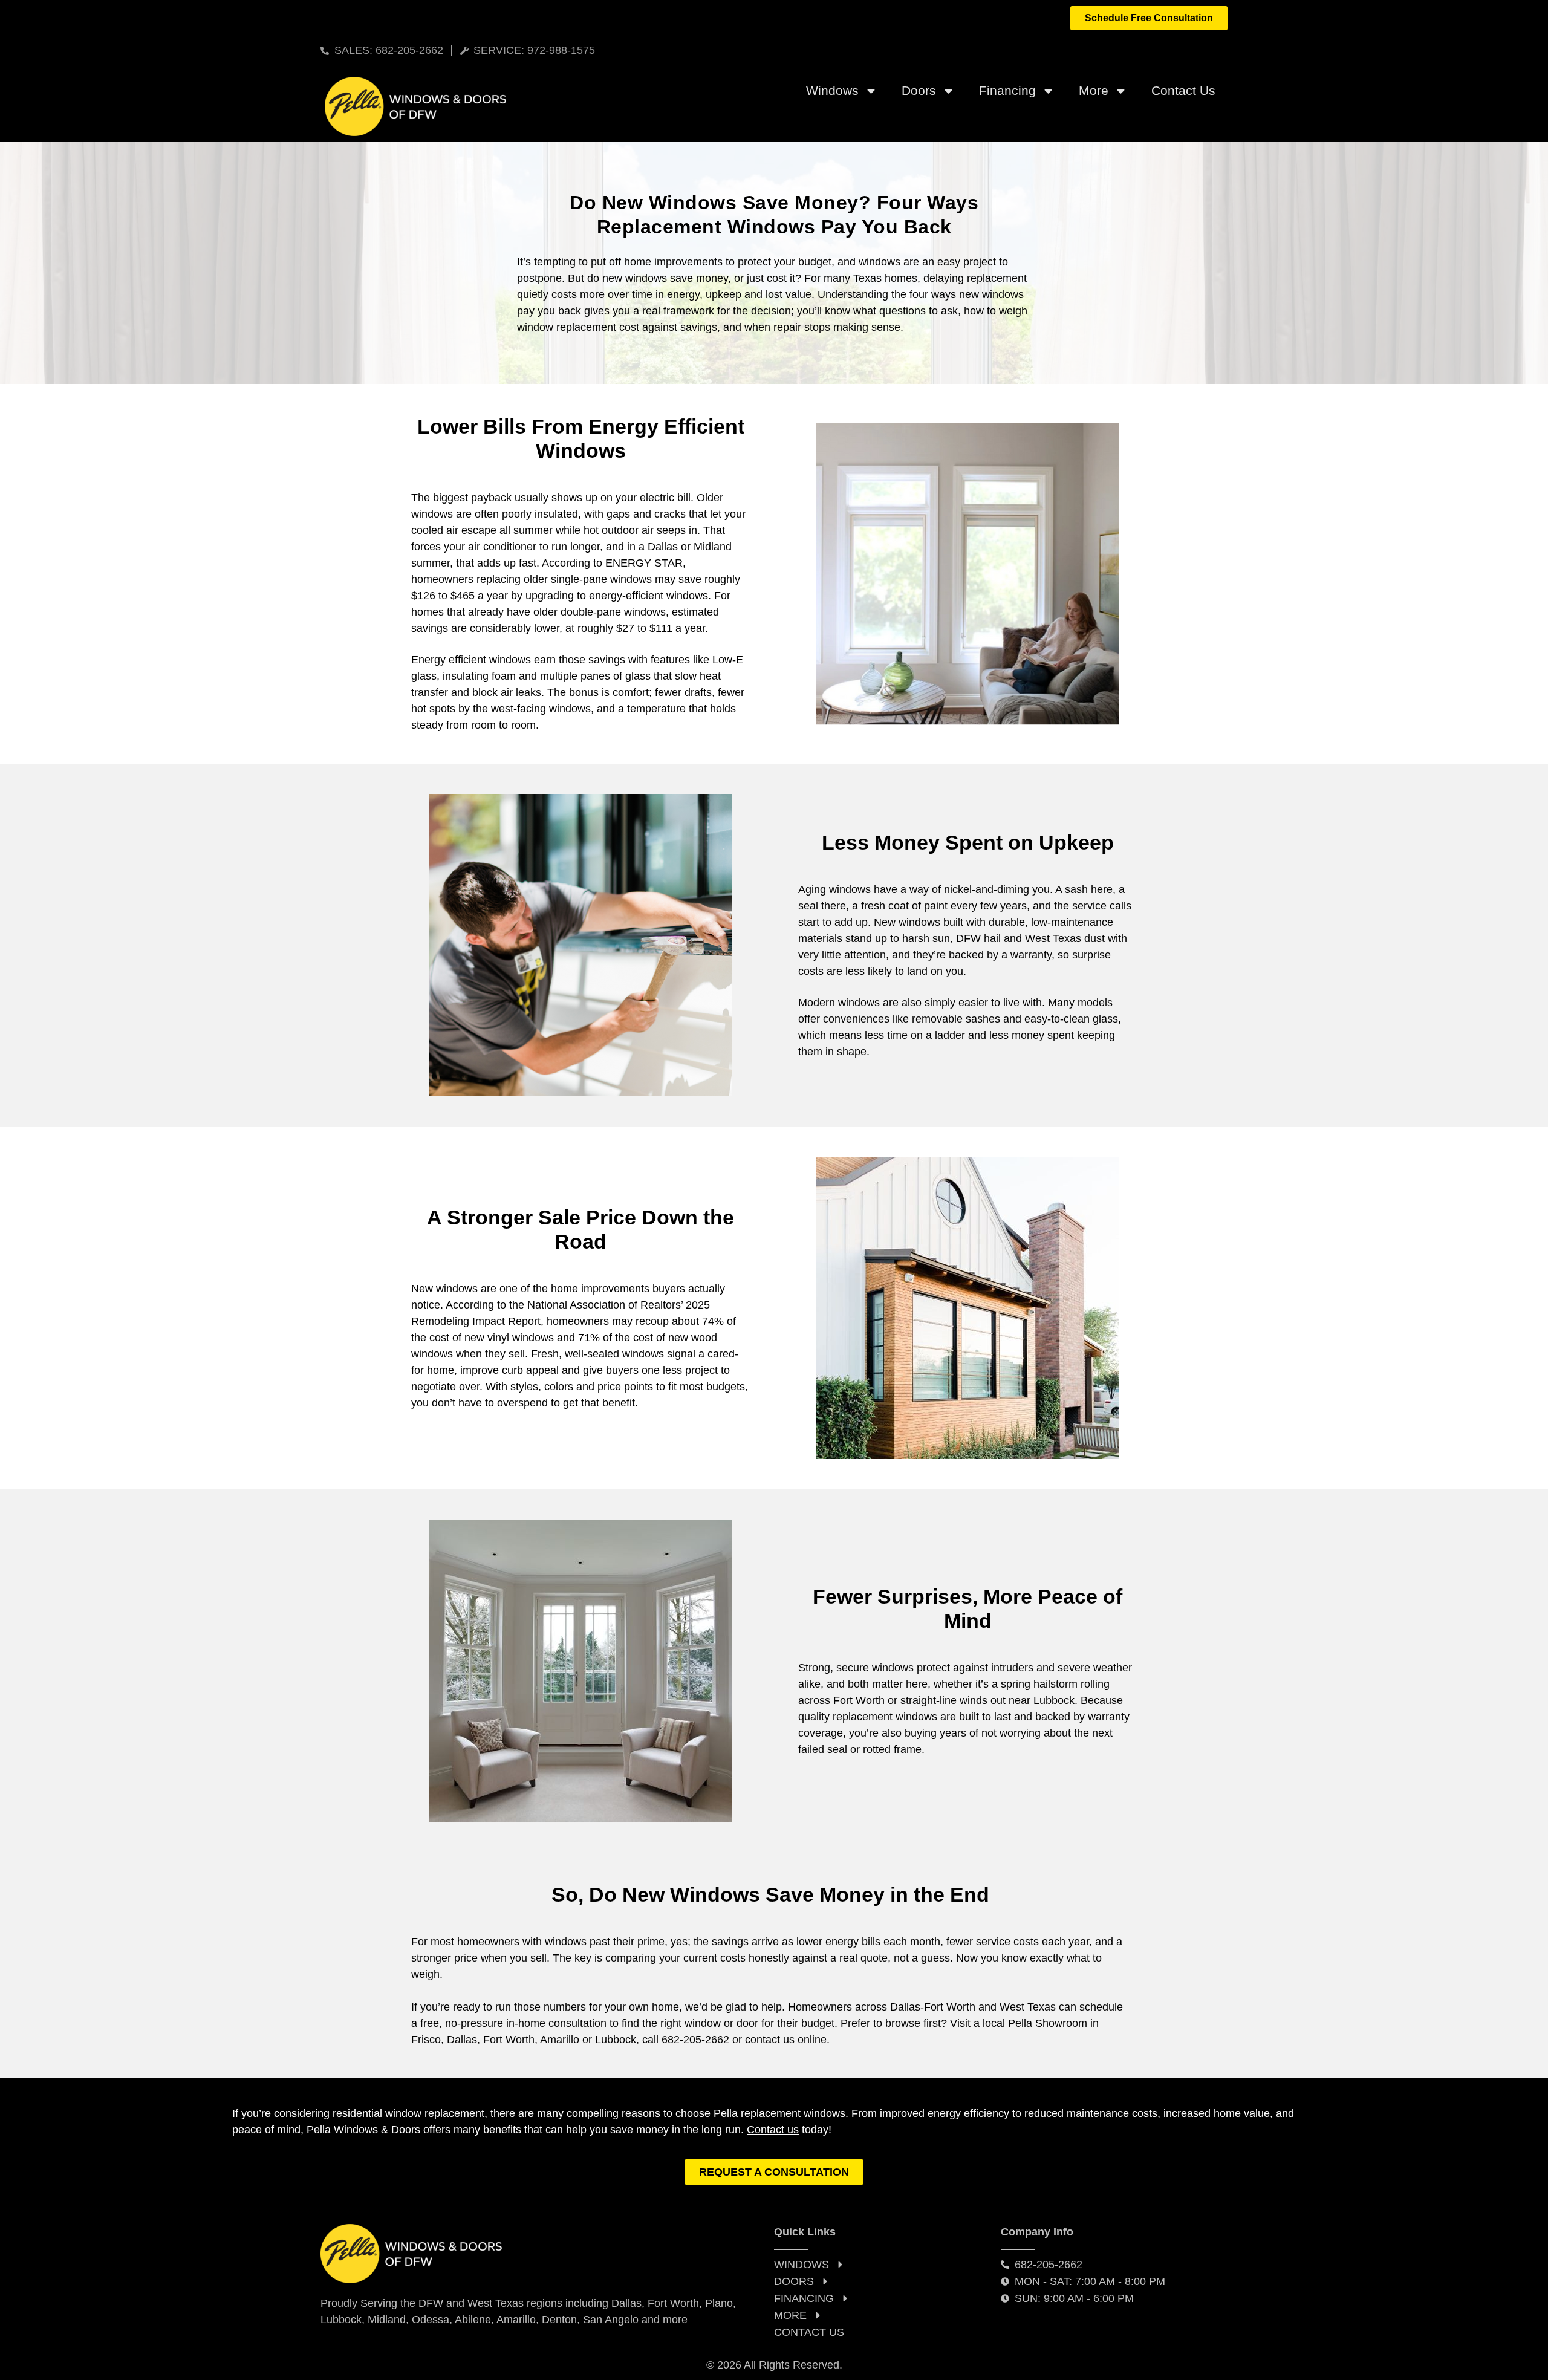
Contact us (773, 2130)
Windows (832, 90)
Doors (919, 90)
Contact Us (1183, 90)
